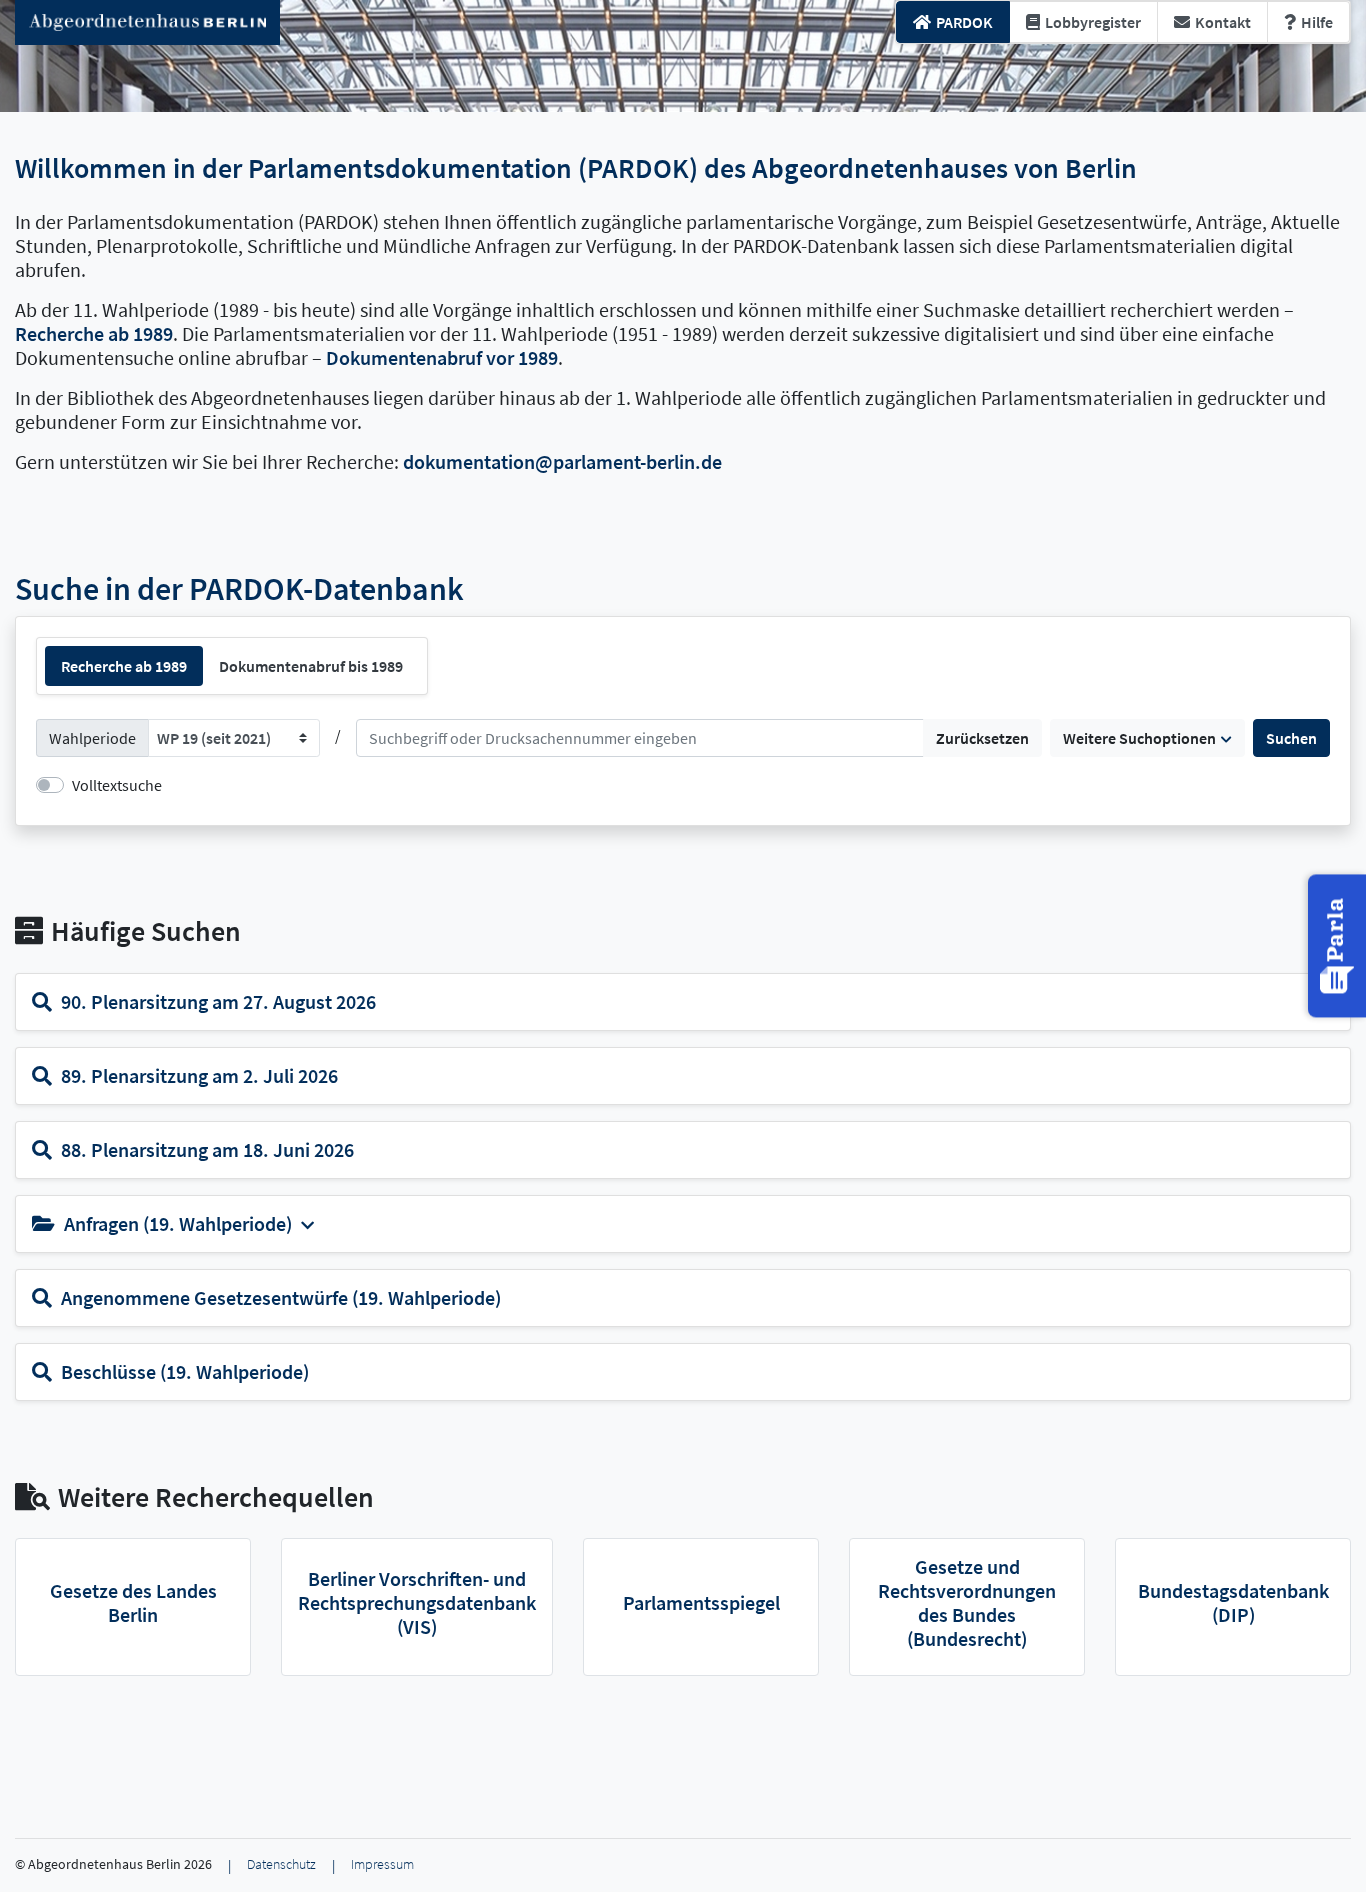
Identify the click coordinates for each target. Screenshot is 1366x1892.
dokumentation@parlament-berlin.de (562, 461)
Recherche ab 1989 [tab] (124, 666)
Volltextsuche (117, 785)
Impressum (382, 1864)
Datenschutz (281, 1864)
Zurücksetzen (982, 738)
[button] (1339, 945)
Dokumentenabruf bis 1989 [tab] (311, 666)
